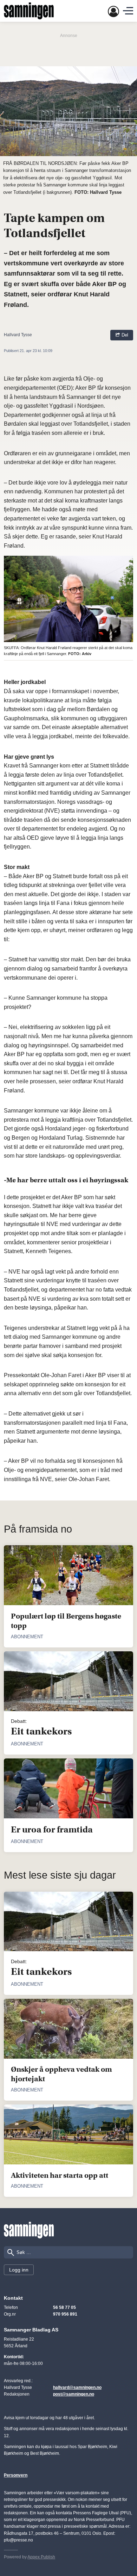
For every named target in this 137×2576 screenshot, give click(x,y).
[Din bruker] (113, 11)
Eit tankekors (41, 1731)
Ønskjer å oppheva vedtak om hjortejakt (61, 2074)
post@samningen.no (74, 2394)
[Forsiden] (29, 11)
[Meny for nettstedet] (128, 11)
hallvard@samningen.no (77, 2387)
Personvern (16, 2475)
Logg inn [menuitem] (19, 2270)
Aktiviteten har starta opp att (60, 2175)
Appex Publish (41, 2557)
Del (124, 335)
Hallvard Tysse (18, 335)
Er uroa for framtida (52, 1830)
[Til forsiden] (29, 2230)
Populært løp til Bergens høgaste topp (66, 1621)
